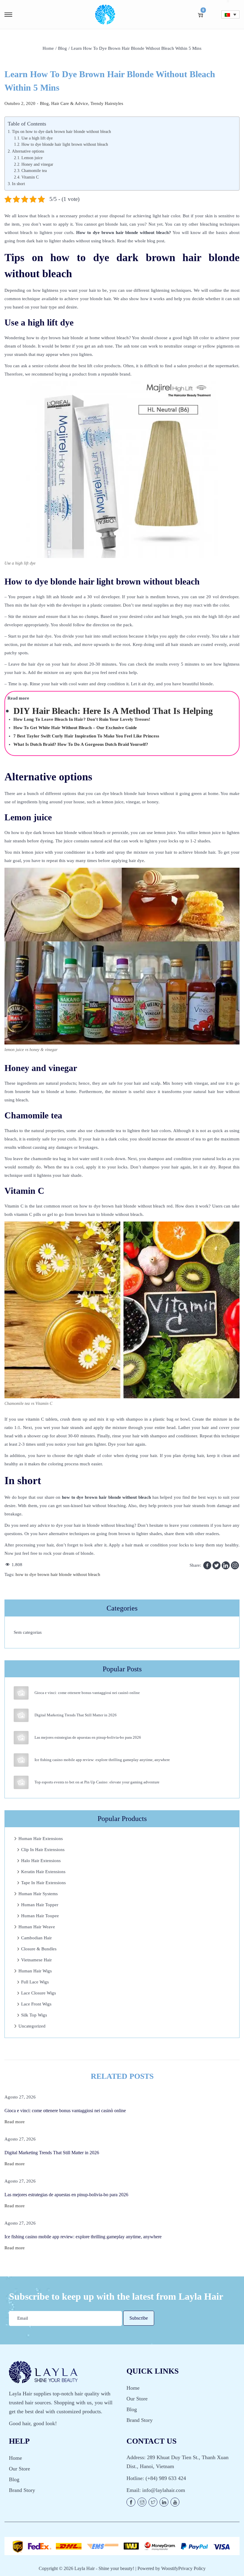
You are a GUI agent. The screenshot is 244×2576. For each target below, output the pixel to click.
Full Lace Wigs (35, 1982)
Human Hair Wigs (35, 1971)
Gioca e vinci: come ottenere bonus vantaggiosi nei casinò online (87, 1693)
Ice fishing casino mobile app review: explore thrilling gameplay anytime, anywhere (102, 1760)
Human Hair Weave (37, 1927)
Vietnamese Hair (36, 1960)
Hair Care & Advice (70, 103)
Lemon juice (32, 158)
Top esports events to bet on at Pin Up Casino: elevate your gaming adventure (97, 1782)
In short (18, 184)
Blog (62, 48)
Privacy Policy (192, 2568)
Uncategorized (32, 2026)
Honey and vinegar (37, 164)
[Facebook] (207, 1565)
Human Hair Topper (40, 1905)
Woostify (170, 2568)
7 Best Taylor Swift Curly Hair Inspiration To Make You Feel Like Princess (86, 736)
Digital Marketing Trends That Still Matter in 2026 (76, 1715)
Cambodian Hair (36, 1938)
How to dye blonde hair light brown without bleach (65, 144)
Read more (15, 2122)
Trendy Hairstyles (107, 103)
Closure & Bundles (39, 1949)
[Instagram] (235, 1565)
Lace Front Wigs (36, 2004)
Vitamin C (30, 177)
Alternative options (28, 151)
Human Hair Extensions (41, 1839)
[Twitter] (216, 1565)
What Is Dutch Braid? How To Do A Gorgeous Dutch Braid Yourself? (81, 744)
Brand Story (140, 2420)
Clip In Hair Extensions (43, 1850)
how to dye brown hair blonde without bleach (58, 1574)
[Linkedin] (226, 1565)
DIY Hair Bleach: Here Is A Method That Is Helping (113, 711)
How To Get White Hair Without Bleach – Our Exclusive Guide (75, 728)
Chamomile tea (34, 171)
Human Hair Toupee (40, 1916)
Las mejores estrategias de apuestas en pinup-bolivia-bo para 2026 (88, 1737)
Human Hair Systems (38, 1894)
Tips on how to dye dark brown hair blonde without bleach (61, 131)
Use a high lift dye (37, 138)
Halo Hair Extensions (41, 1861)
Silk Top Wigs (34, 2015)
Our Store (137, 2399)
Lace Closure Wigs (39, 1993)
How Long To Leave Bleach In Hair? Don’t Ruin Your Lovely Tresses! (82, 719)
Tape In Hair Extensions (43, 1883)
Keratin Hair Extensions (43, 1872)
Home (48, 48)
